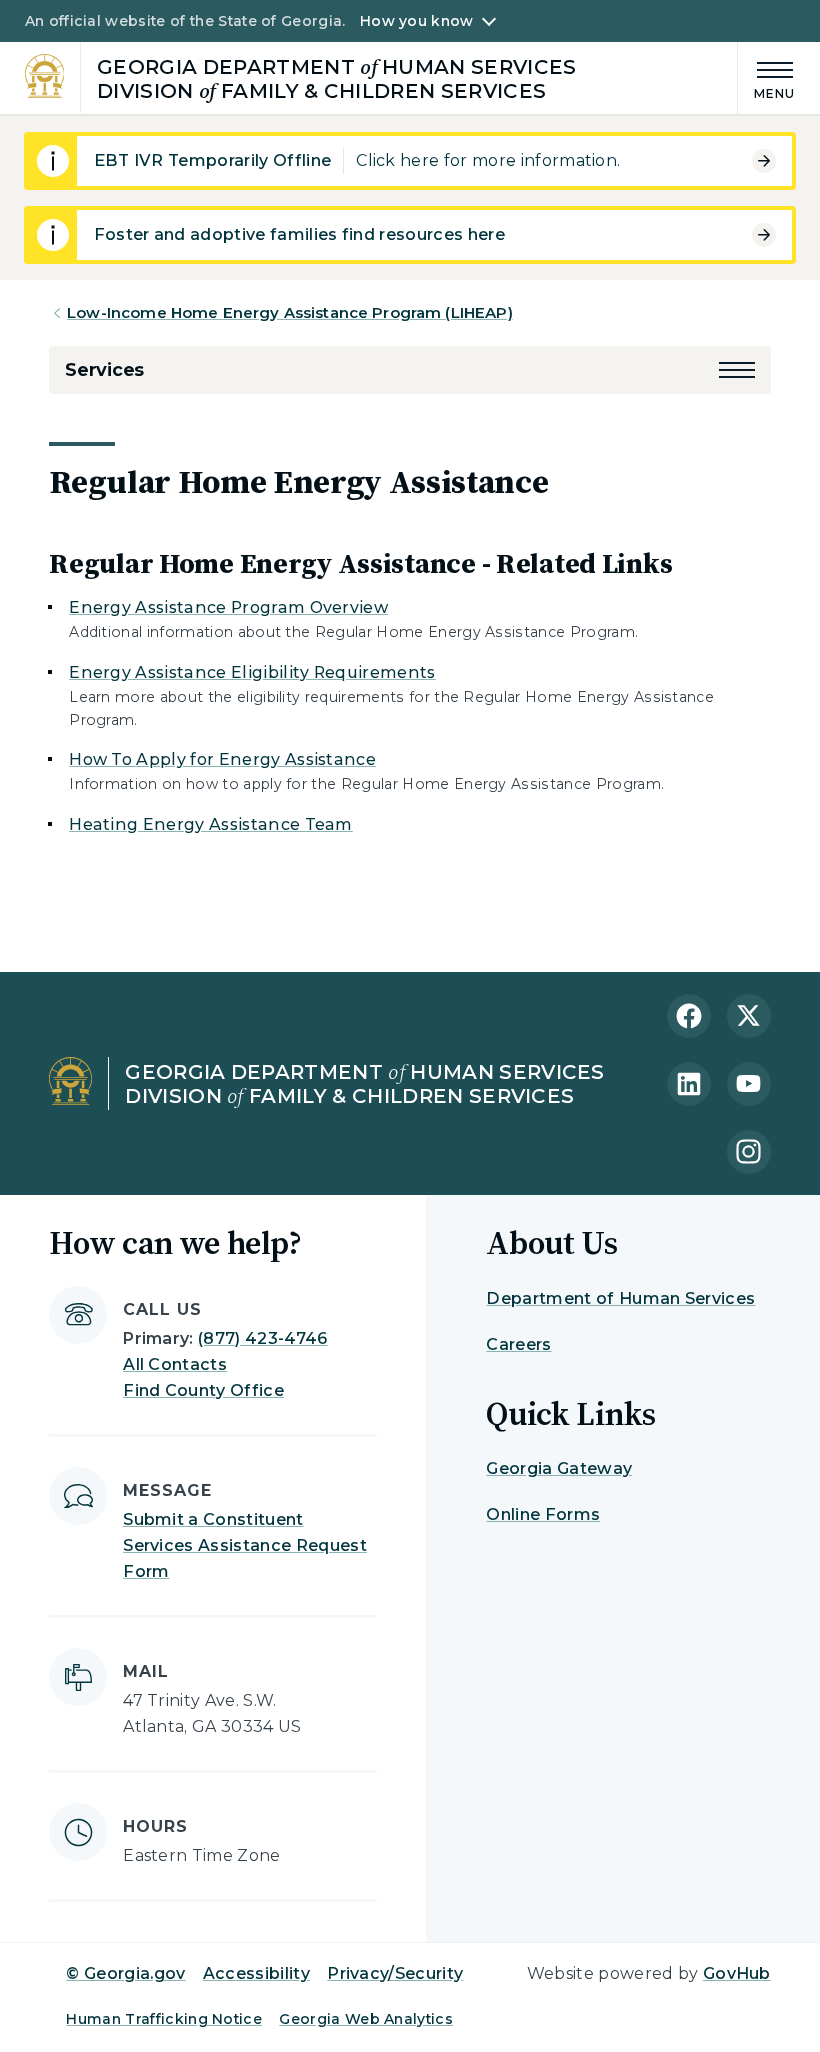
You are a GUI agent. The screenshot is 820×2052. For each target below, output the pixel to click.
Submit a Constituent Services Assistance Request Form (245, 1545)
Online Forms (543, 1514)
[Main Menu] (767, 77)
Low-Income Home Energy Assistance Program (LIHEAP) (290, 312)
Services (104, 370)
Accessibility (256, 1973)
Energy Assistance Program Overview (228, 607)
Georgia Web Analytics (366, 2019)
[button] (737, 370)
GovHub (737, 1973)
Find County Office (203, 1390)
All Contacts (175, 1364)
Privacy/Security (395, 1973)
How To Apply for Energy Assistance (222, 759)
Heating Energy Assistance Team (211, 824)
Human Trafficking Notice (164, 2019)
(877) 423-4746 (262, 1338)
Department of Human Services (620, 1298)
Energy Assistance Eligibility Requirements (252, 672)
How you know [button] (416, 21)
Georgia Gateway (559, 1468)
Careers (518, 1344)
